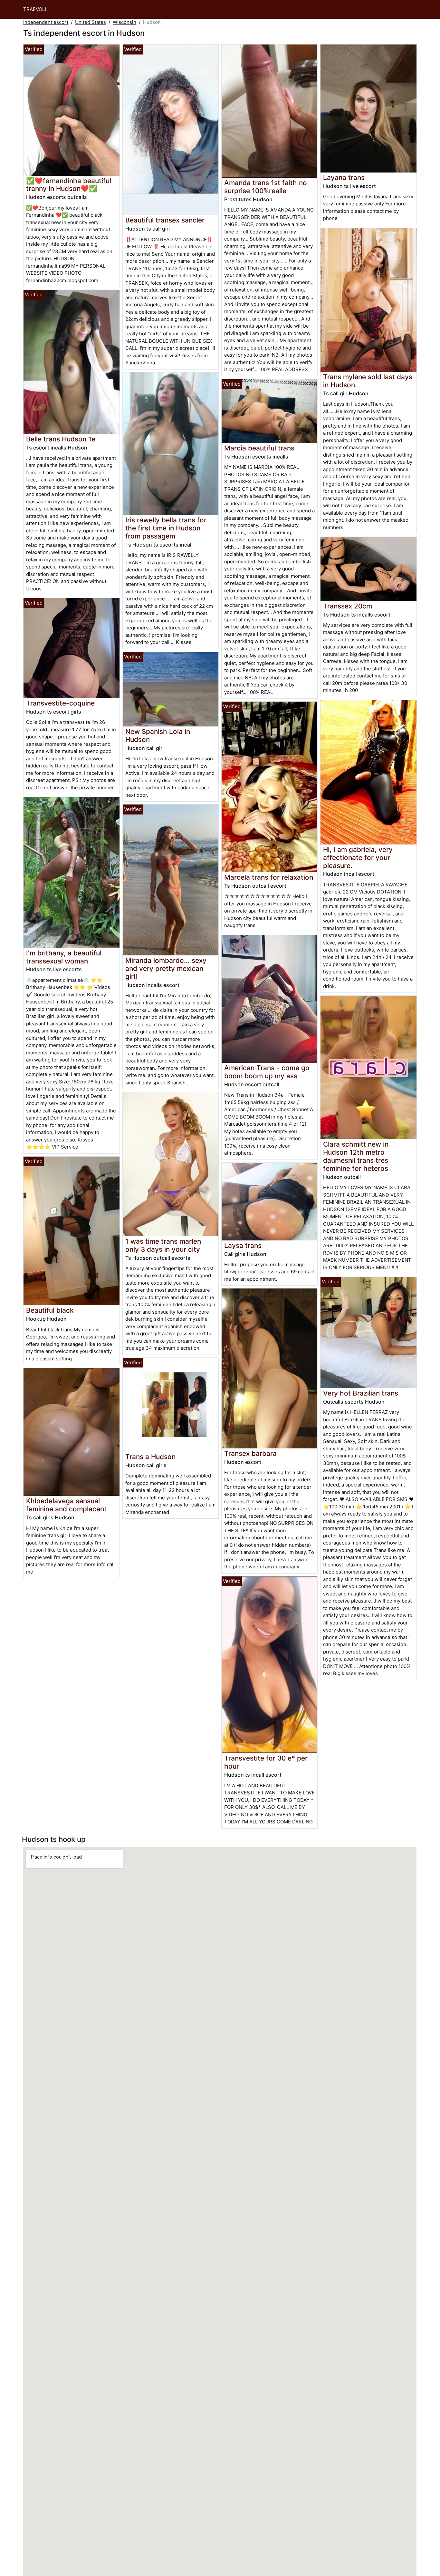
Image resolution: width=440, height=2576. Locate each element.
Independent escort (46, 22)
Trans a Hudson (150, 1457)
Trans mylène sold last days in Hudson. (368, 381)
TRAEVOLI (35, 9)
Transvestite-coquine (60, 703)
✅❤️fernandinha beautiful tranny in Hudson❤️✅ (69, 185)
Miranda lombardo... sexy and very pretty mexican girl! (166, 968)
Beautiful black (50, 1310)
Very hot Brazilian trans (361, 1393)
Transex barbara (250, 1453)
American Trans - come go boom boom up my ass (267, 1072)
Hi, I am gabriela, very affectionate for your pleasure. (358, 858)
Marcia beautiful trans (259, 448)
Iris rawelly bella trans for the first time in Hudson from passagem (166, 528)
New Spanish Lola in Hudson (158, 735)
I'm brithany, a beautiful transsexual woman (64, 957)
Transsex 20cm (348, 606)
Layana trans (344, 178)
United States (91, 22)
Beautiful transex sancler (165, 220)
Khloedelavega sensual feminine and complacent (66, 1505)
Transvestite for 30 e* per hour (266, 1762)
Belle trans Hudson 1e (61, 439)
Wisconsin (124, 22)
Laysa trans (243, 1245)
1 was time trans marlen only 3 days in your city (163, 1245)
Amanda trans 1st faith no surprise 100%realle (266, 187)
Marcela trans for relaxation (269, 877)
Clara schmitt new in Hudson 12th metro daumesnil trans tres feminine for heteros (356, 1156)
